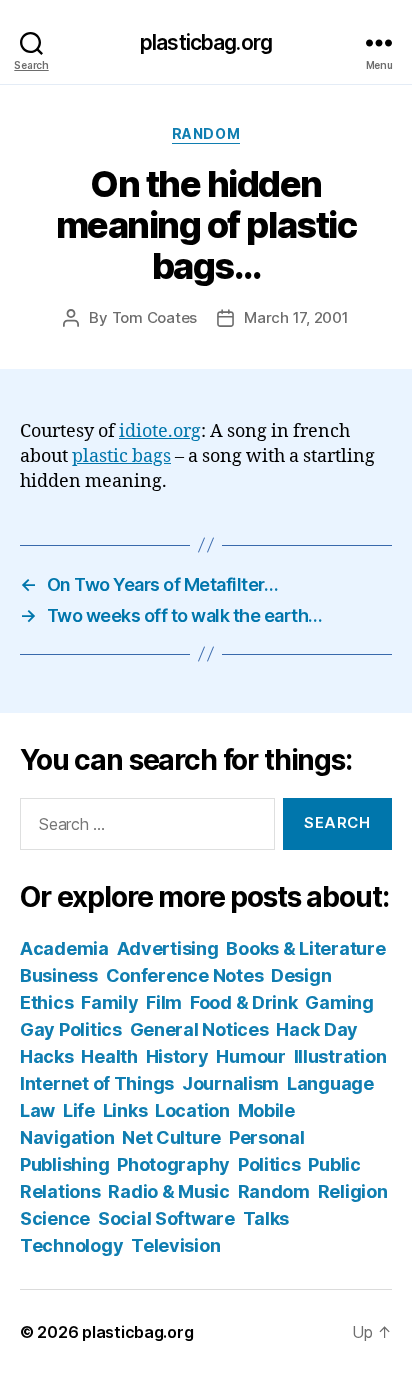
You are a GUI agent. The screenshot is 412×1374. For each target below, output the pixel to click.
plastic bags (121, 456)
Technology (71, 1245)
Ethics (46, 1002)
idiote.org (160, 431)
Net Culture (171, 1137)
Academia (64, 948)
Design (301, 975)
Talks (266, 1218)
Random (206, 133)
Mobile (266, 1110)
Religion (353, 1191)
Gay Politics (71, 1029)
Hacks (47, 1056)
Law (37, 1110)
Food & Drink (244, 1002)
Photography (173, 1164)
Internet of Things (97, 1083)
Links (125, 1110)
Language (330, 1083)
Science (55, 1218)
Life (79, 1110)
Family (109, 1002)
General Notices (199, 1029)
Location (192, 1110)
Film (164, 1002)
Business (59, 975)
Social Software (166, 1218)
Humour (250, 1056)
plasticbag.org (206, 42)
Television (175, 1245)
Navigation (67, 1137)
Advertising (168, 948)
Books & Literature (305, 948)
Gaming (339, 1002)
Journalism (230, 1083)
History (177, 1056)
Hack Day (317, 1029)
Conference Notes (185, 975)
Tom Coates (154, 317)
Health (109, 1056)
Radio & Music (169, 1191)
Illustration (340, 1056)
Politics (269, 1164)
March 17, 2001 (296, 317)
